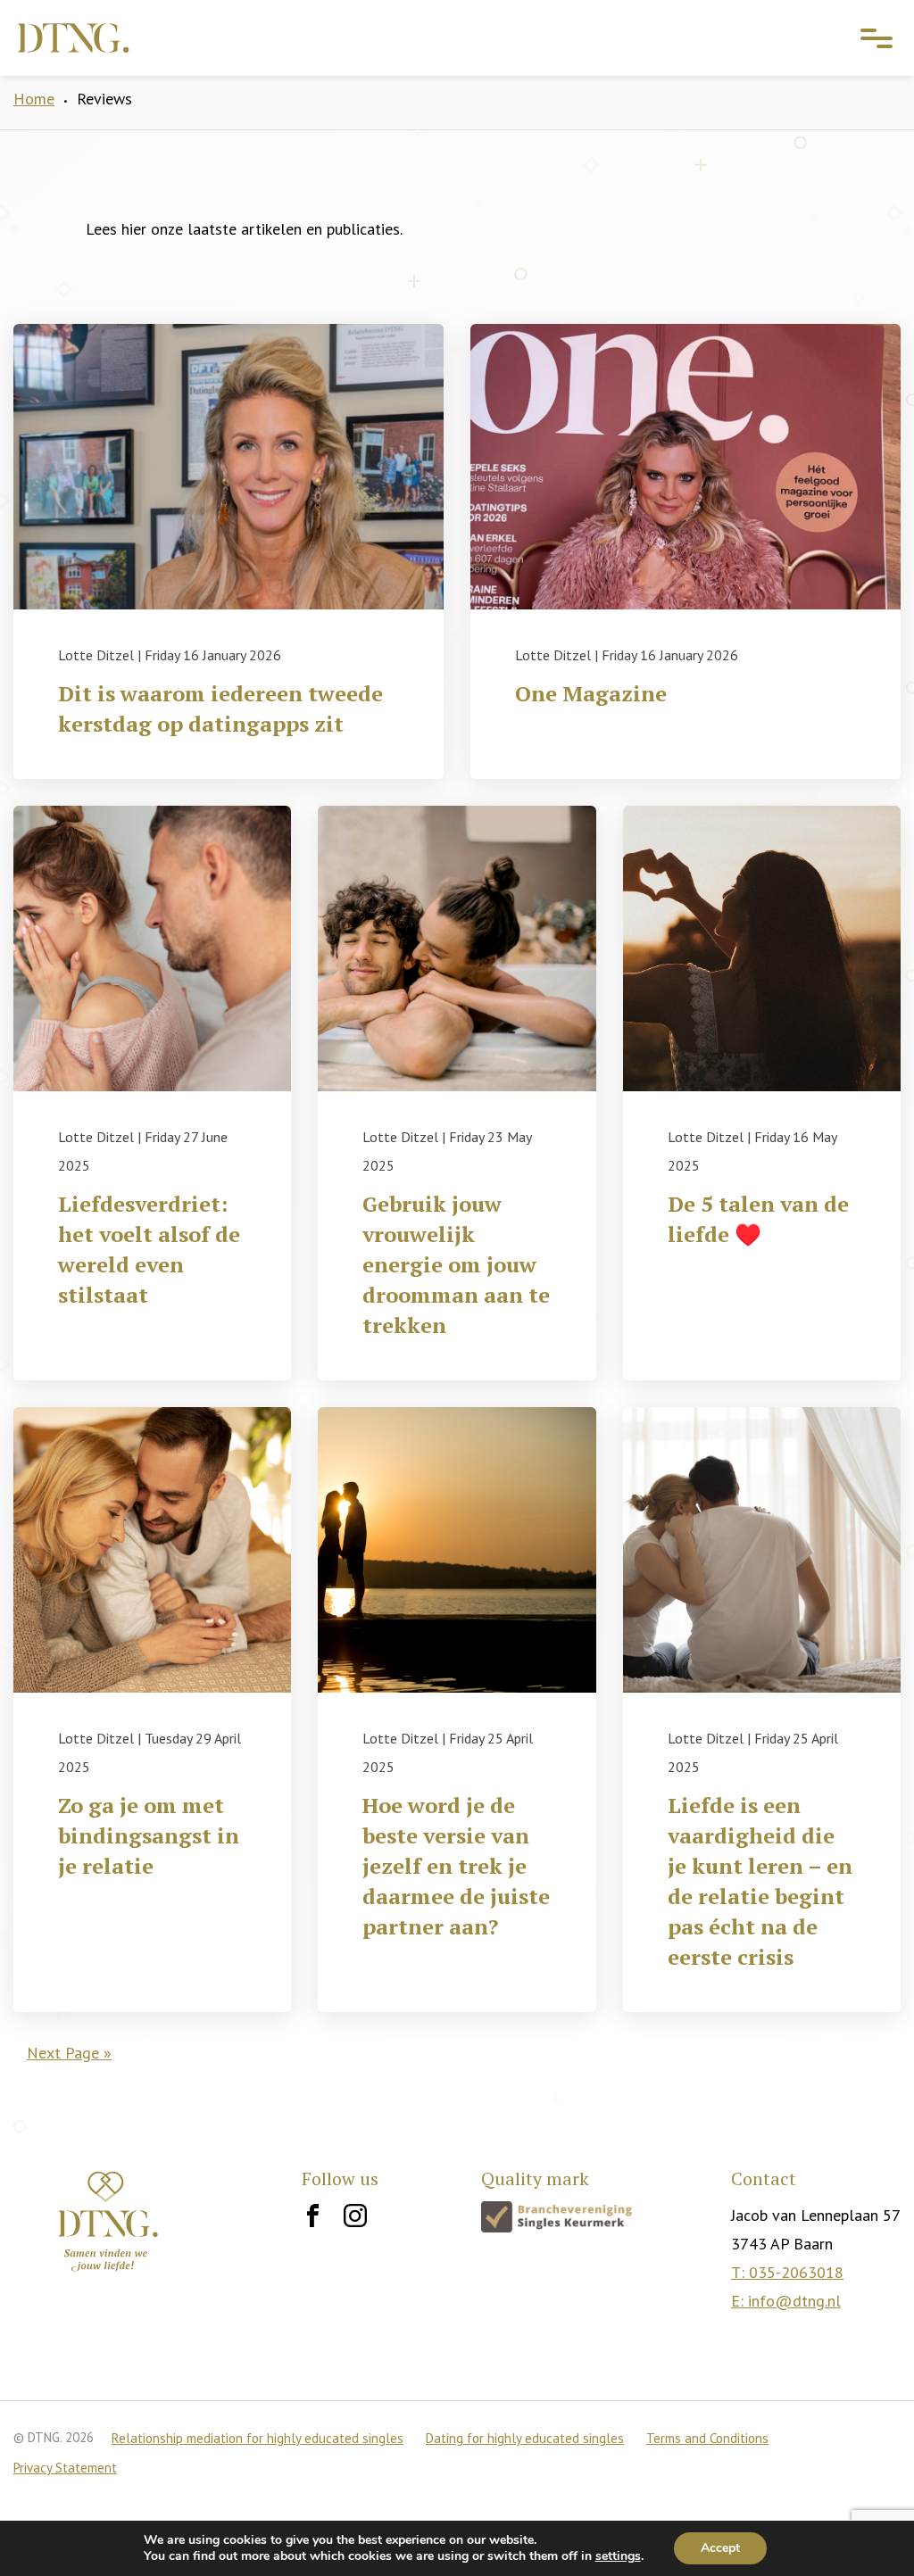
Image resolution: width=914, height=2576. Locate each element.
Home (34, 99)
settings (618, 2556)
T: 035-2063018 (787, 2272)
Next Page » (69, 2053)
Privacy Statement (65, 2468)
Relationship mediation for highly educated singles (258, 2438)
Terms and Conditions (707, 2438)
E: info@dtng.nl (786, 2301)
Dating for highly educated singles (525, 2438)
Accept (720, 2548)
